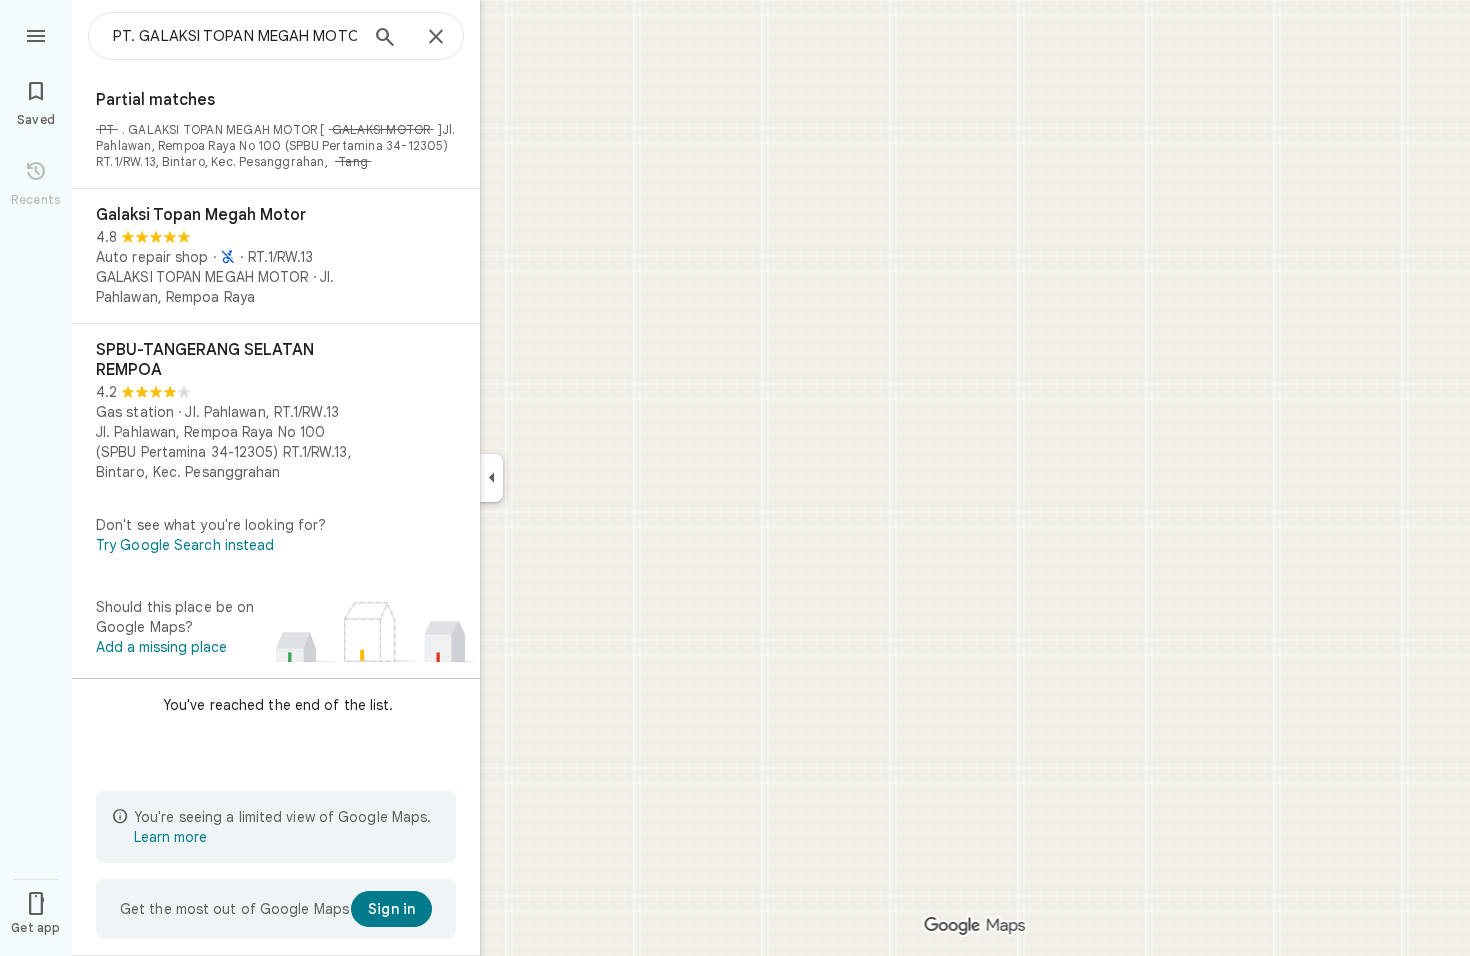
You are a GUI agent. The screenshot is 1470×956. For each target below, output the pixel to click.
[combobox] (235, 36)
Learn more (170, 837)
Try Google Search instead (185, 545)
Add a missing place (161, 647)
